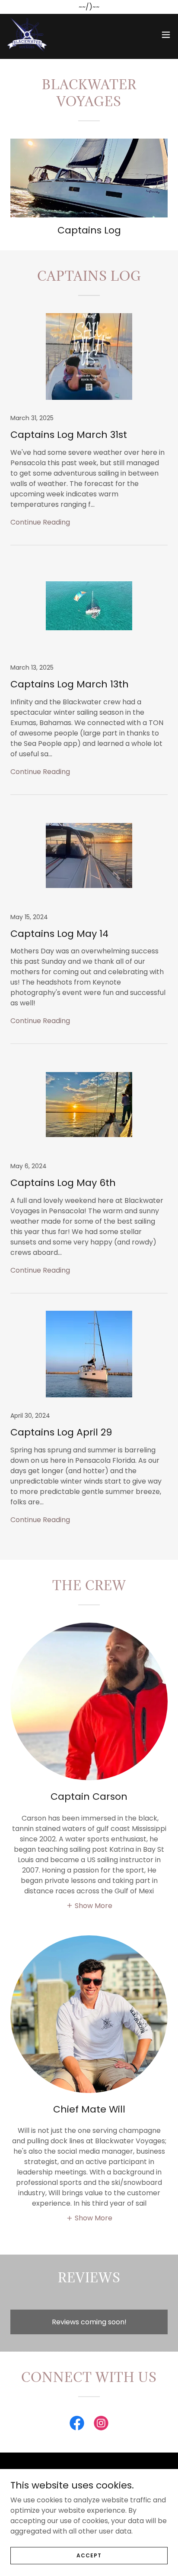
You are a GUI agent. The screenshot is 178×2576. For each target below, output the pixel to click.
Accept (89, 2555)
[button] (166, 35)
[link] (27, 35)
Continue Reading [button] (40, 522)
